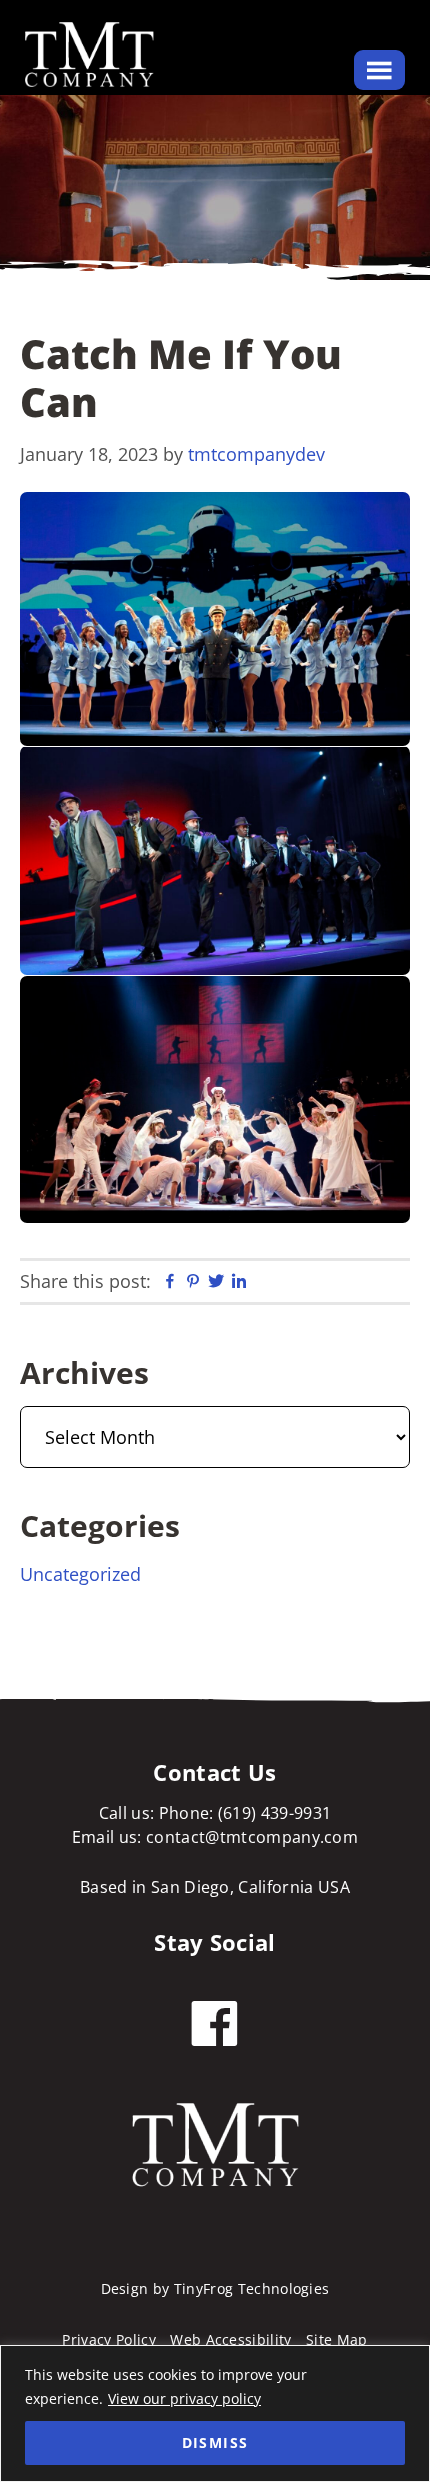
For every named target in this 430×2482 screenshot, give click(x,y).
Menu (379, 70)
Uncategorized (80, 1574)
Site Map (337, 2339)
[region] (215, 2413)
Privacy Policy (108, 2339)
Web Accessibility (230, 2339)
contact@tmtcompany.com (250, 1837)
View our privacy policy (184, 2398)
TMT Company (89, 54)
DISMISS (215, 2442)
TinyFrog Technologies (252, 2288)
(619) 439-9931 (274, 1813)
